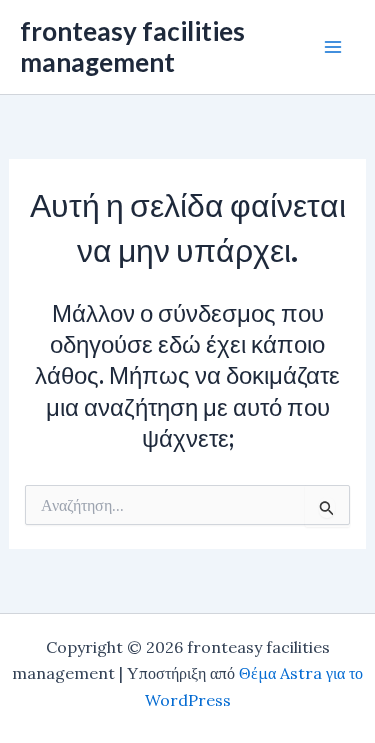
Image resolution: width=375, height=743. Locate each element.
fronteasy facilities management (132, 46)
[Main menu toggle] (333, 47)
